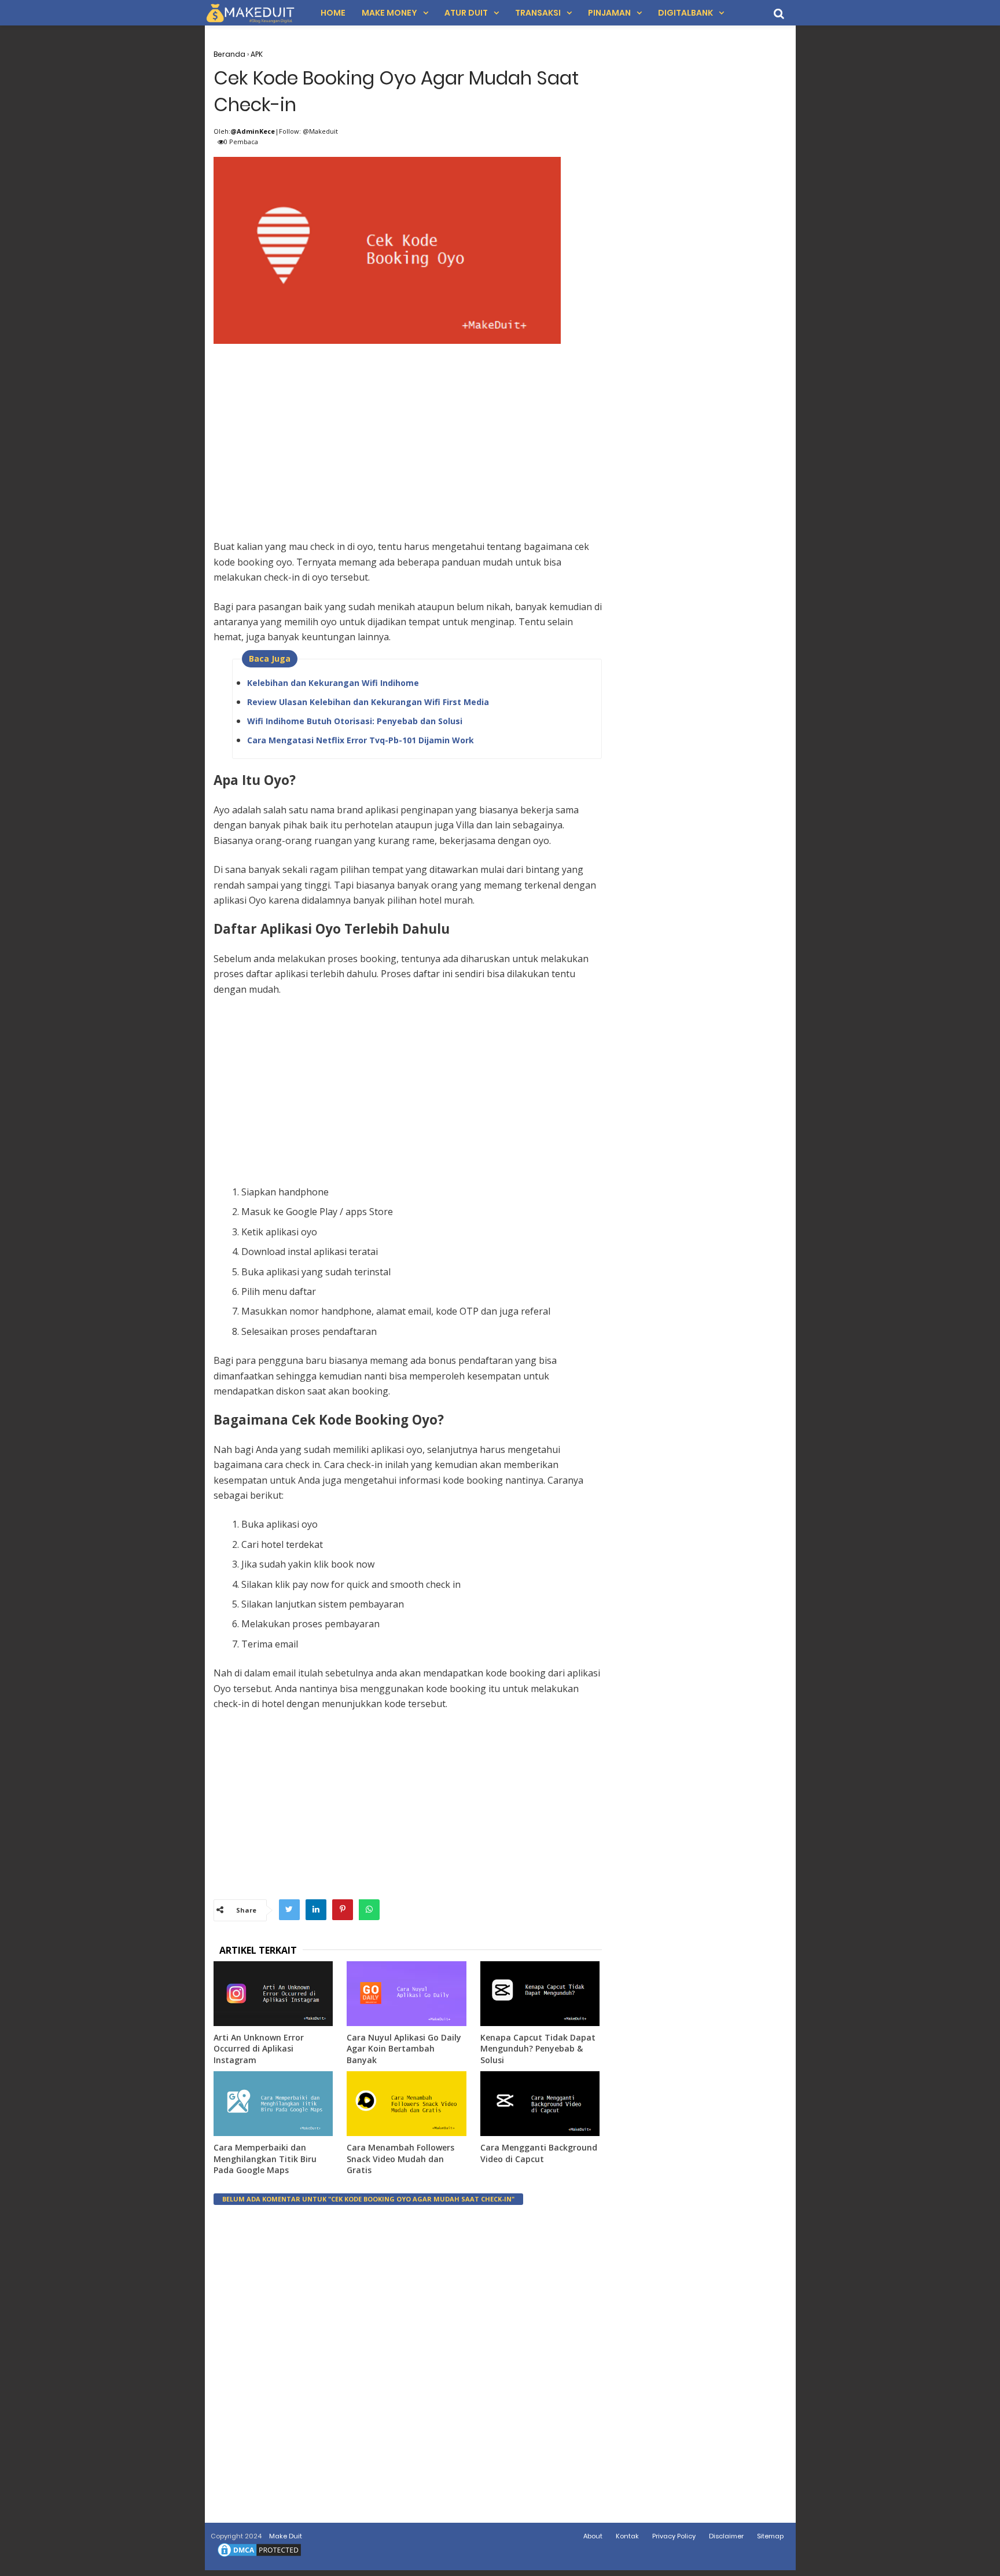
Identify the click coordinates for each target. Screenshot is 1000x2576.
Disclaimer (726, 2536)
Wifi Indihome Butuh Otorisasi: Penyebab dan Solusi (355, 721)
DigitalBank (685, 13)
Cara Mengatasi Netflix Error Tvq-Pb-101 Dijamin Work (361, 740)
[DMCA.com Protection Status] (259, 2556)
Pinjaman (609, 13)
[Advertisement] (408, 429)
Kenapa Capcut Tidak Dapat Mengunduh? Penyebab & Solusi (538, 2049)
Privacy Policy (674, 2536)
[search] (779, 14)
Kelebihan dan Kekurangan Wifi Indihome (333, 683)
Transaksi (538, 13)
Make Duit (286, 2536)
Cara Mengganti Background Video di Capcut (539, 2153)
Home (333, 13)
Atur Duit (466, 13)
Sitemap (770, 2536)
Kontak (627, 2536)
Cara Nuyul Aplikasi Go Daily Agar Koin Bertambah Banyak (404, 2049)
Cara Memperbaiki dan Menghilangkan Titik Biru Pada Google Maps (265, 2159)
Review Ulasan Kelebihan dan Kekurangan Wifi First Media (368, 702)
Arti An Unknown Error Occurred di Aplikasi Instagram (259, 2049)
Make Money (389, 13)
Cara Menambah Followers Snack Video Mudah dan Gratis (400, 2159)
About (593, 2536)
